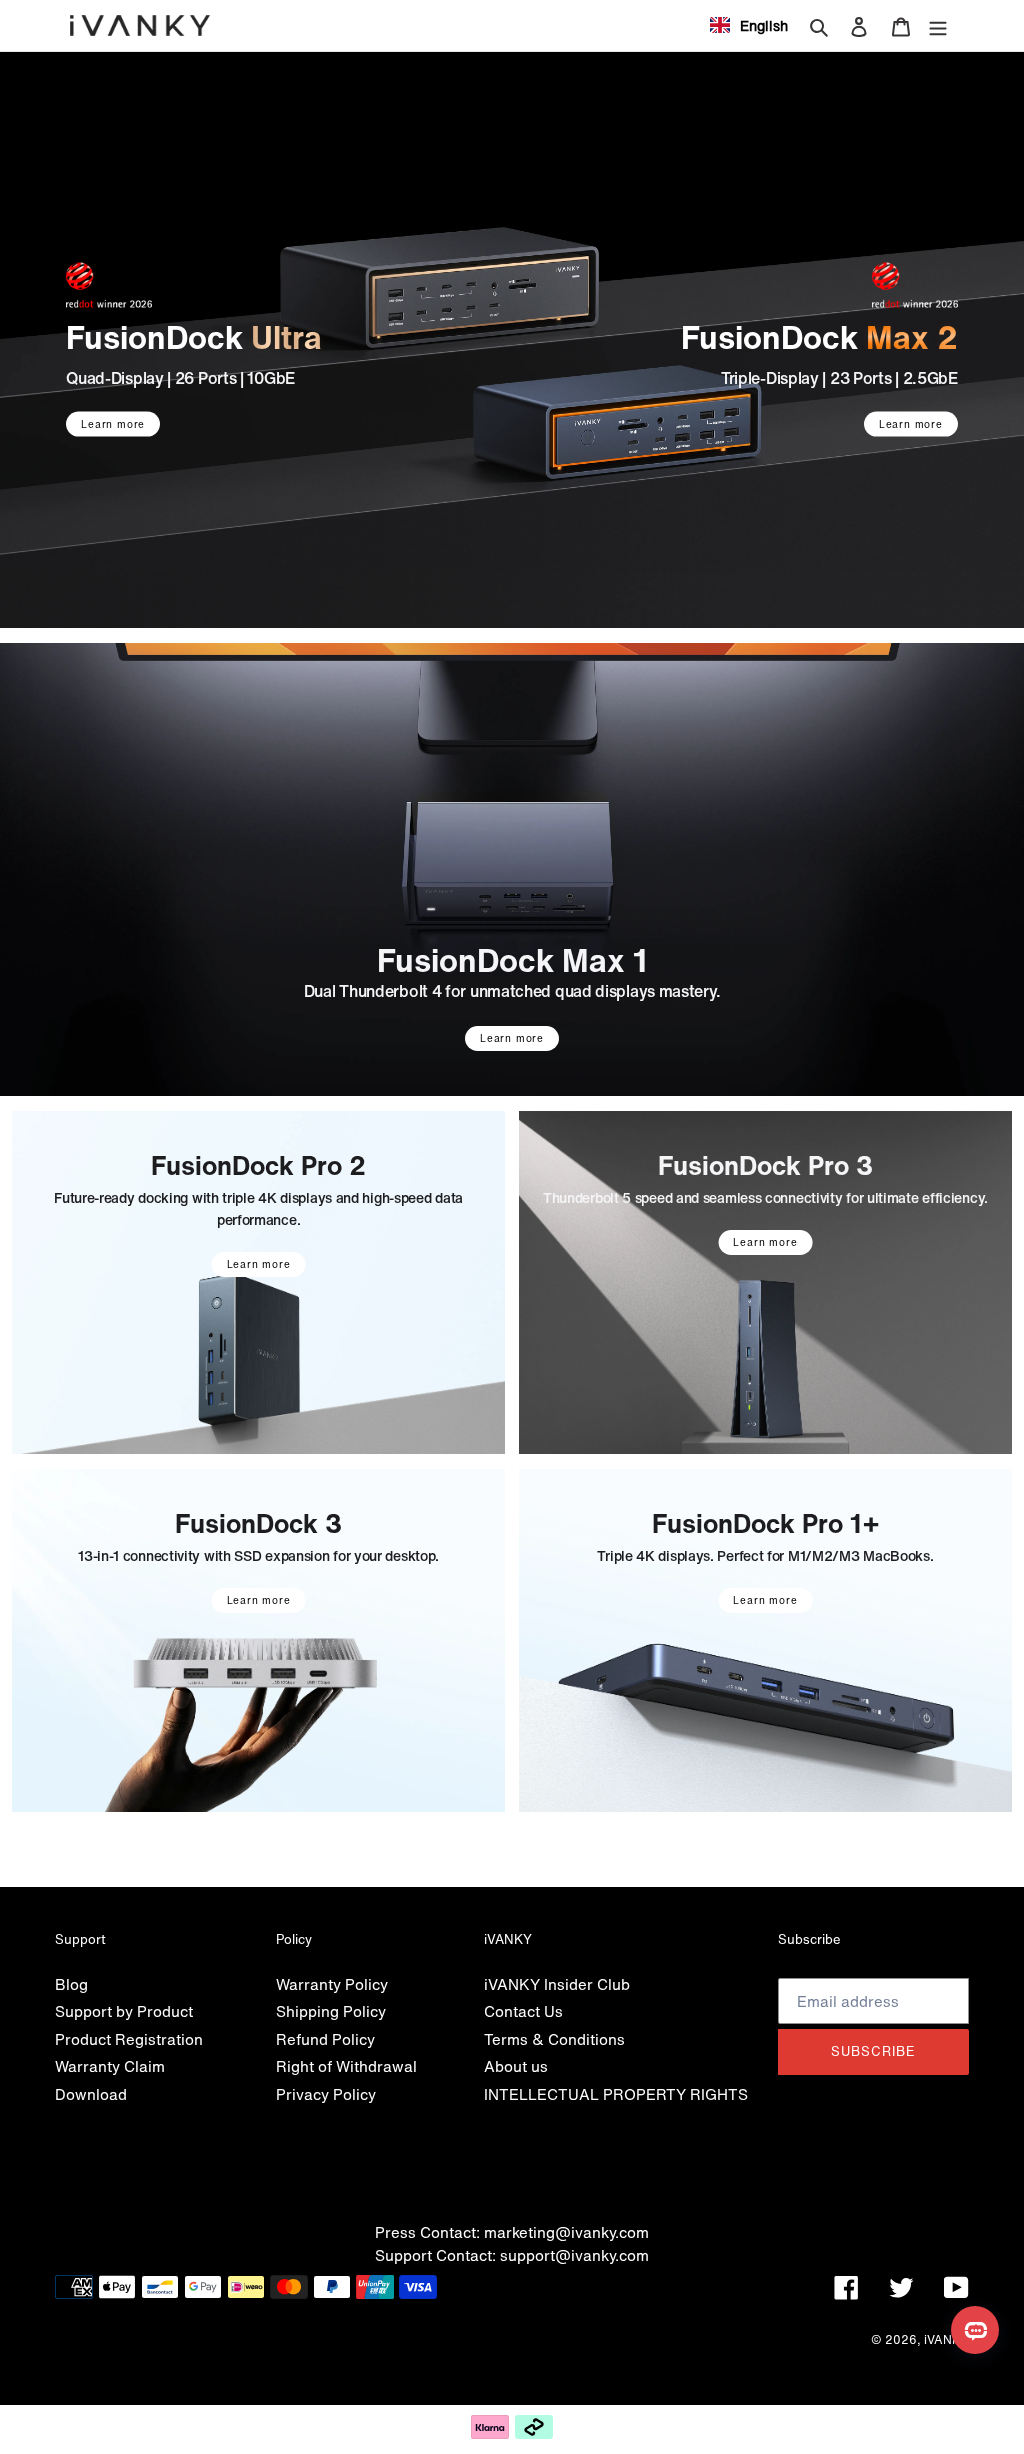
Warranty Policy (332, 1984)
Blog (71, 1984)
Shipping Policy (331, 2011)
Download (91, 2094)
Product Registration (129, 2039)
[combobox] (749, 25)
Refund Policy (325, 2039)
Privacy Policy (326, 2094)
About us (516, 2066)
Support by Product (124, 2011)
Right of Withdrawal (346, 2066)
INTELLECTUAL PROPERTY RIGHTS (616, 2094)
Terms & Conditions (554, 2039)
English (764, 25)
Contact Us (523, 2011)
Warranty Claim (110, 2066)
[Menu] (938, 25)
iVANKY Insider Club (557, 1984)
